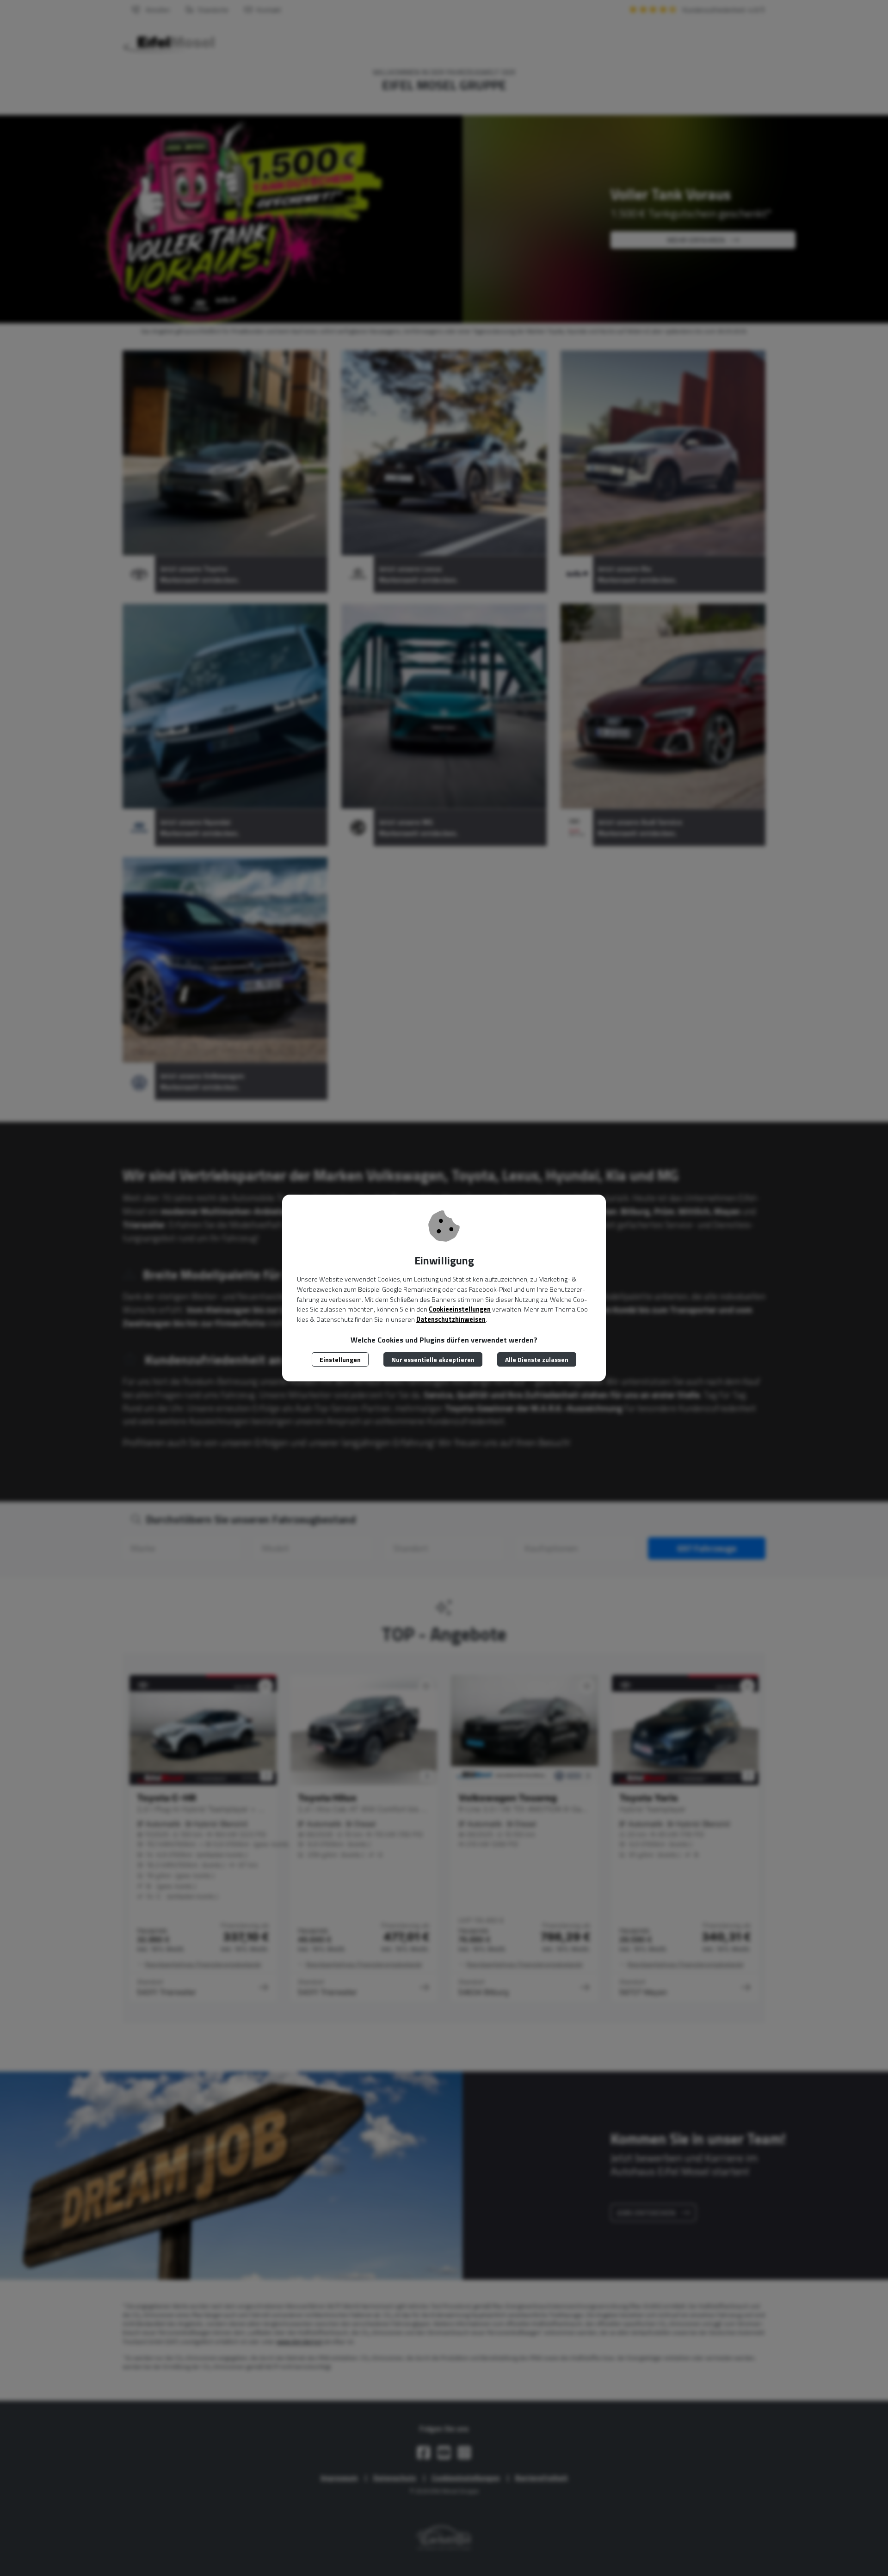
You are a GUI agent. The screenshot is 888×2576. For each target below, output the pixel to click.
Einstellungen (340, 1359)
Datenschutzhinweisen (451, 1319)
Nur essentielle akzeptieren (433, 1359)
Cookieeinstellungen (460, 1309)
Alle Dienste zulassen (537, 1359)
